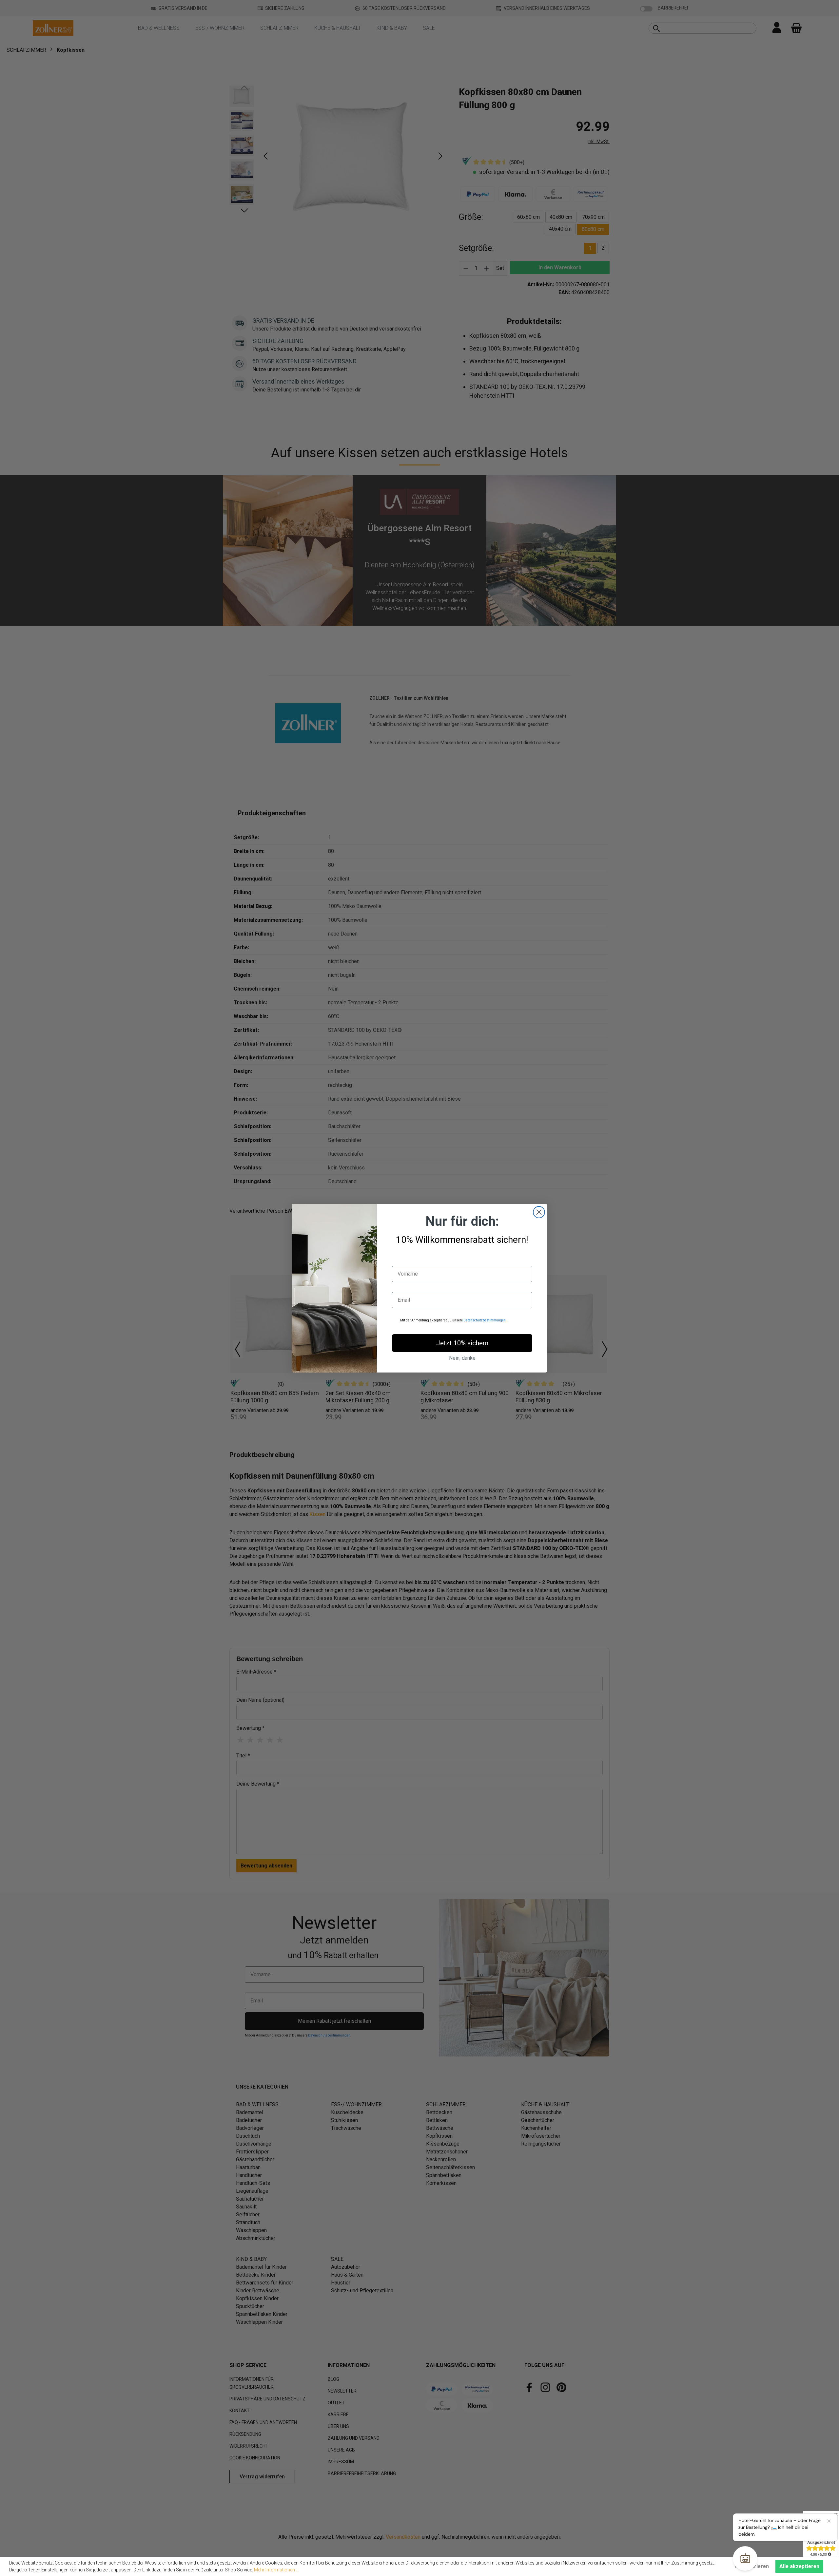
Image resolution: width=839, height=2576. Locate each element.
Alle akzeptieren (799, 2566)
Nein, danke (462, 1358)
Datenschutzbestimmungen (485, 1320)
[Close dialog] (539, 1212)
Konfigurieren (752, 2566)
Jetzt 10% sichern (462, 1343)
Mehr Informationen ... (276, 2570)
